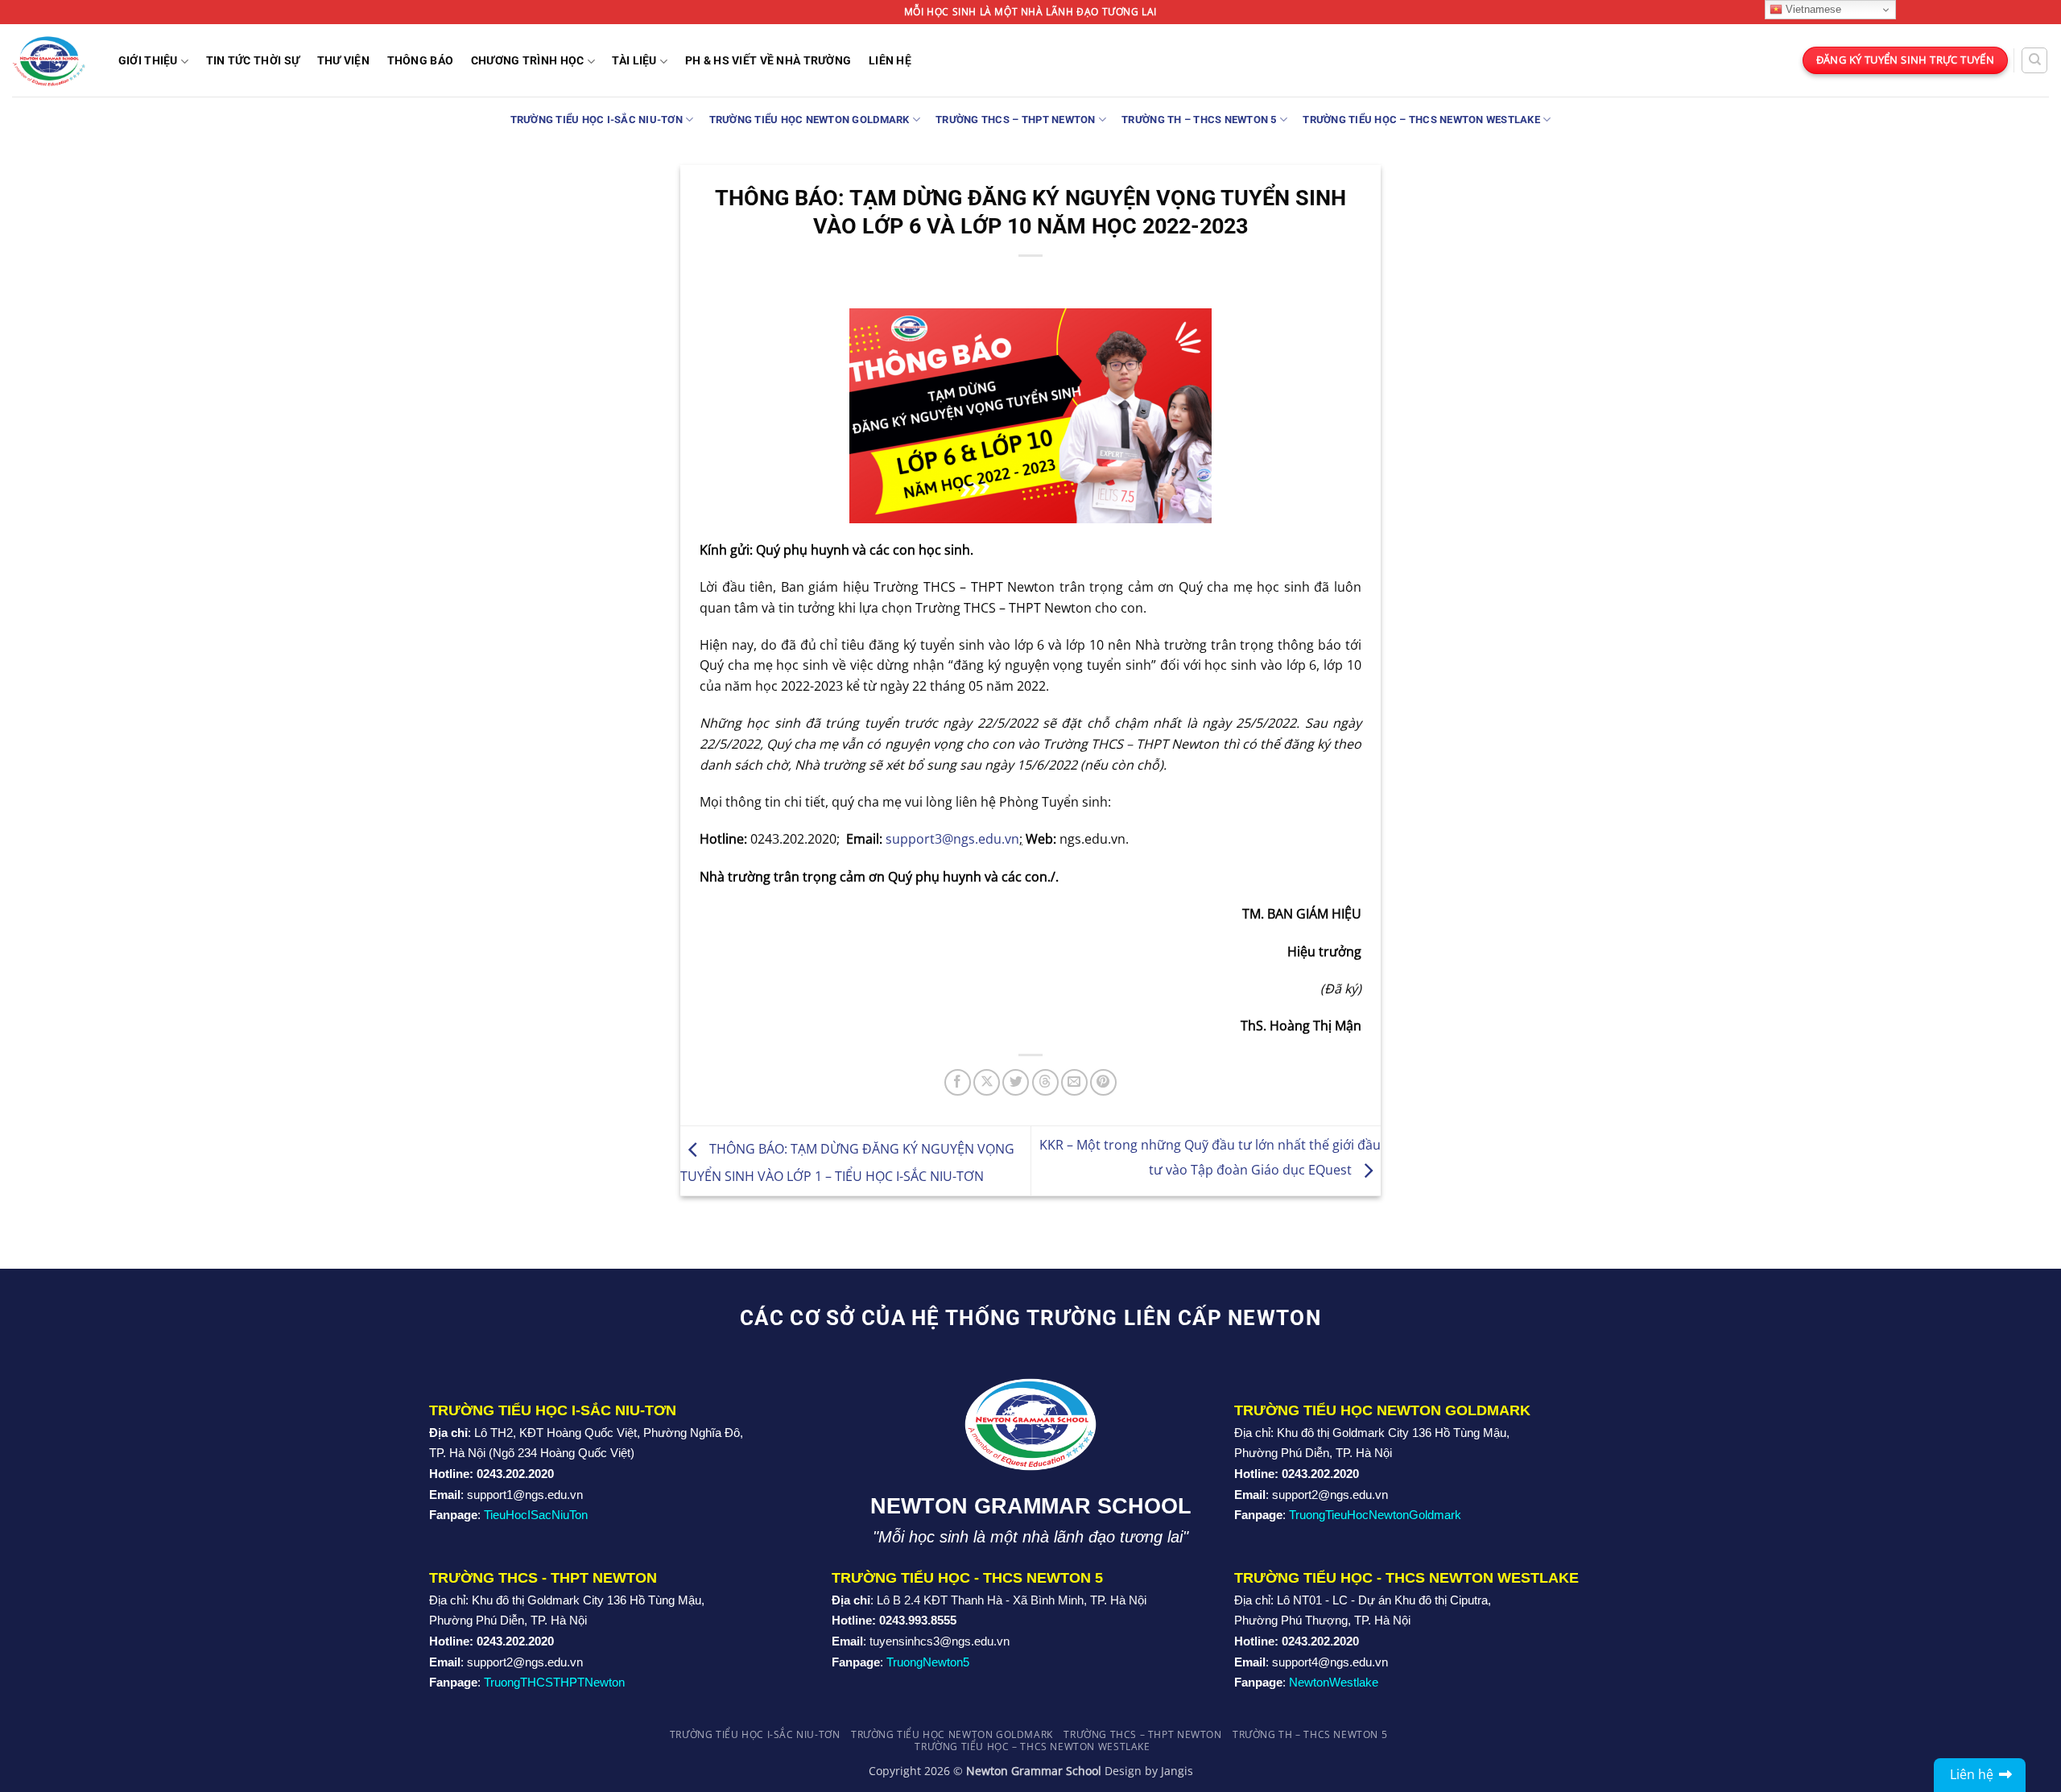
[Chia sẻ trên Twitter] (1016, 1082)
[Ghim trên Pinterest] (1103, 1082)
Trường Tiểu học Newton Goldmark (810, 120)
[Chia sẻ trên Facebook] (958, 1082)
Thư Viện (343, 61)
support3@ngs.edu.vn (952, 839)
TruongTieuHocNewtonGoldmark (1375, 1515)
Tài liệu (634, 61)
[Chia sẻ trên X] (987, 1082)
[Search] (2034, 60)
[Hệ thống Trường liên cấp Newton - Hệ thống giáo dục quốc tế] (49, 60)
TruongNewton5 (928, 1662)
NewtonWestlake (1334, 1682)
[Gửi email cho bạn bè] (1074, 1082)
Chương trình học (528, 61)
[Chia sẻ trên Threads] (1045, 1082)
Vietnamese (1812, 9)
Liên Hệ (890, 61)
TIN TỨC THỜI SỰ (253, 61)
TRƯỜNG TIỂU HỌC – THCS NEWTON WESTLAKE (1421, 120)
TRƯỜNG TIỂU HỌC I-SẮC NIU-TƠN (597, 120)
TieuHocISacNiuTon (536, 1515)
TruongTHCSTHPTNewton (554, 1682)
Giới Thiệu (148, 61)
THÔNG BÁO (421, 61)
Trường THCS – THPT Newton (1015, 120)
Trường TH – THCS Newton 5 (1199, 120)
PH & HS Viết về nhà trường (768, 61)
